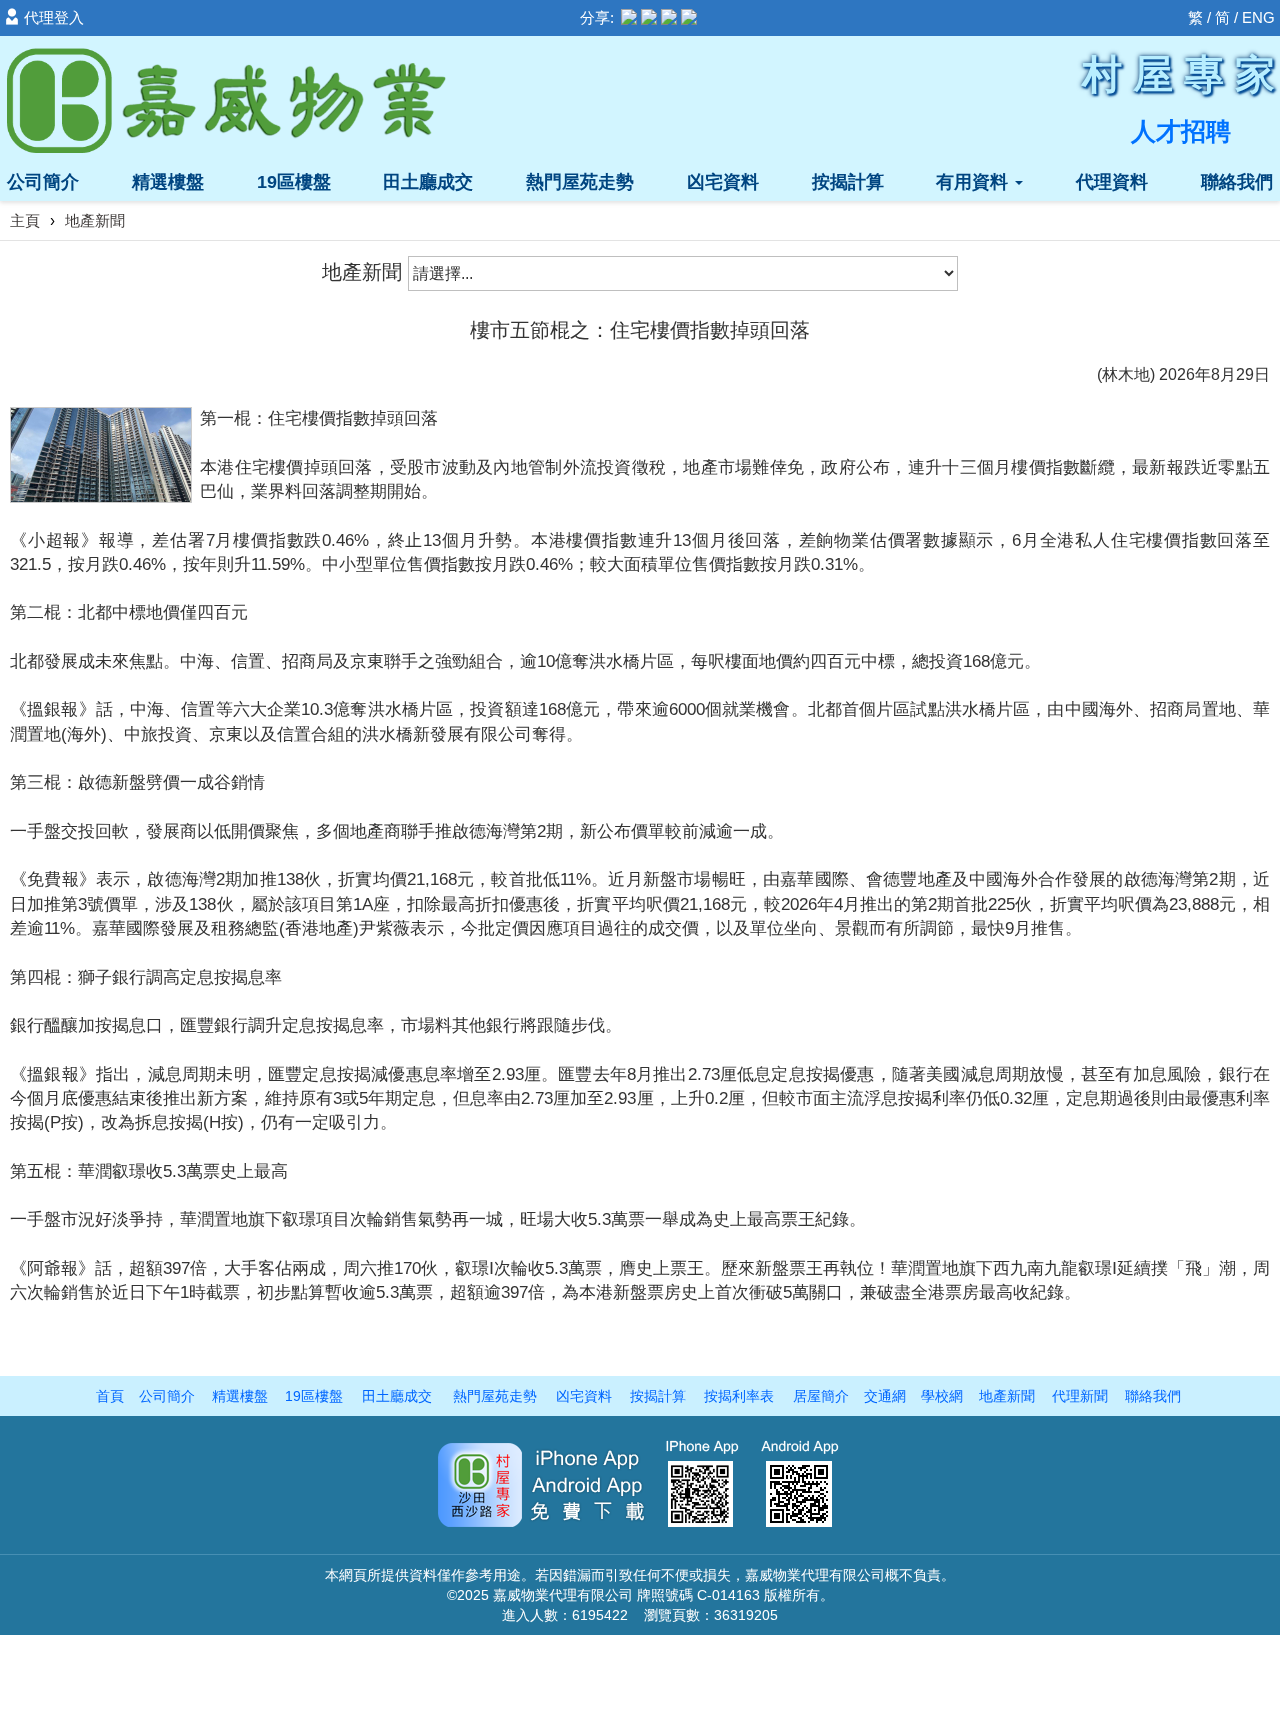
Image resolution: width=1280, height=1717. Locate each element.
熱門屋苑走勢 (580, 182)
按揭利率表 (739, 1396)
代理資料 (1112, 182)
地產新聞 (1007, 1396)
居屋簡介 (821, 1396)
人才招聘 (1181, 131)
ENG (1258, 17)
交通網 (885, 1396)
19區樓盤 (294, 182)
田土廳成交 (428, 182)
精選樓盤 (168, 182)
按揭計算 (848, 182)
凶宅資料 (723, 182)
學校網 (942, 1396)
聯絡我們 (1237, 182)
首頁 (110, 1396)
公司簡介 (43, 182)
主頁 (25, 220)
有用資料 (974, 182)
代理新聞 (1080, 1396)
